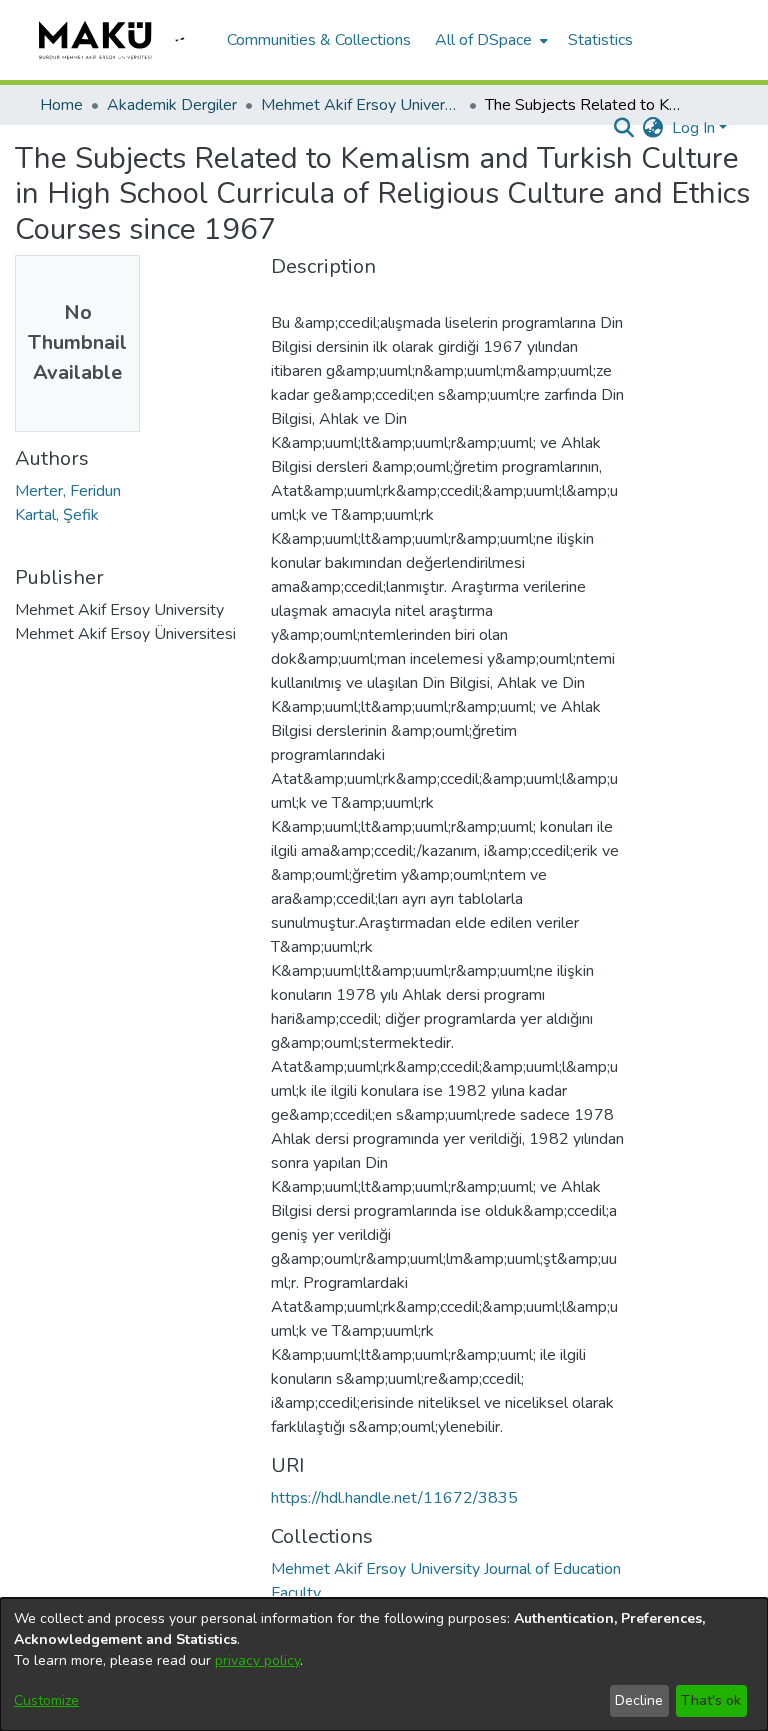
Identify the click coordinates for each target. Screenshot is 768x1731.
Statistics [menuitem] (600, 40)
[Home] (123, 40)
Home (61, 105)
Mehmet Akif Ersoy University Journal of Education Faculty (361, 105)
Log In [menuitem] (693, 128)
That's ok (711, 1700)
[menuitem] (489, 40)
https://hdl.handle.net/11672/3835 (394, 1498)
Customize (46, 1700)
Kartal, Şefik (57, 515)
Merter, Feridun (68, 491)
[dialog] (384, 1664)
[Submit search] (624, 128)
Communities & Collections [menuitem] (319, 40)
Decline (639, 1700)
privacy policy (257, 1660)
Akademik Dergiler (172, 105)
